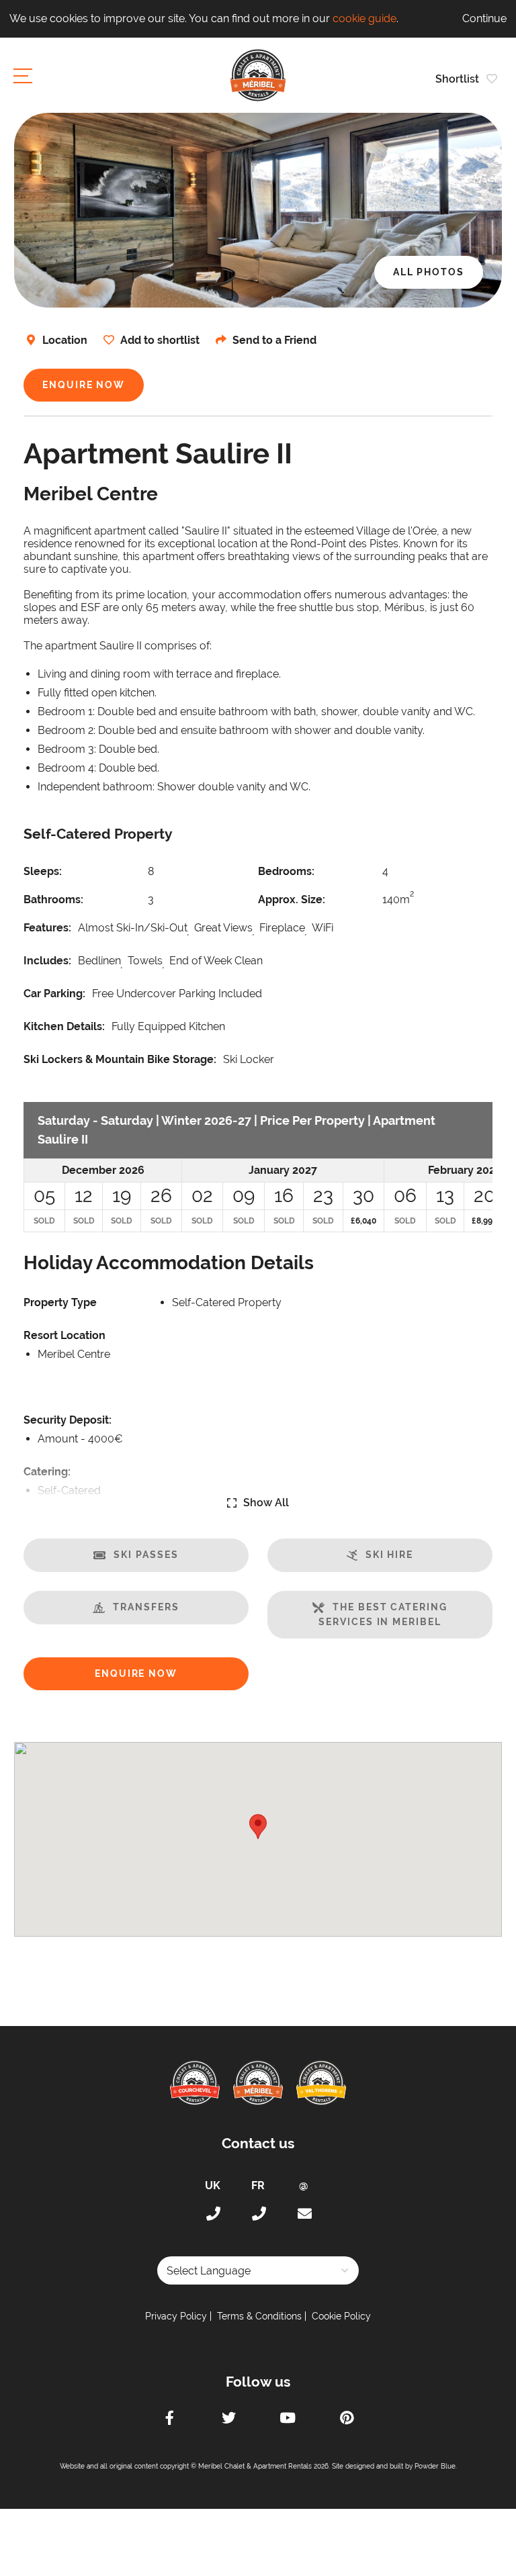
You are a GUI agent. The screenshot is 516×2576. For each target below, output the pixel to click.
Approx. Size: (292, 900)
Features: (47, 928)
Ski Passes (146, 1555)
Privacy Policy (176, 2316)
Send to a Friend (274, 340)
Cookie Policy (341, 2316)
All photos (429, 272)
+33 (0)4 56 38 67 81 (258, 2214)
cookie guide (364, 18)
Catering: (47, 1472)
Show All (266, 1503)
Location (65, 340)
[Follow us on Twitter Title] (228, 2420)
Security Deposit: (68, 1420)
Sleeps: (43, 871)
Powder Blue (435, 2466)
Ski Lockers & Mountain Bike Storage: (120, 1059)
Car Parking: (54, 994)
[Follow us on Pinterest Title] (347, 2420)
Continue (484, 18)
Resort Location (64, 1335)
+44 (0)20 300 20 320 (212, 2214)
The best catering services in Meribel (383, 1614)
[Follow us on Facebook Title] (169, 2420)
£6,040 (363, 1221)
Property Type (60, 1302)
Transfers (146, 1607)
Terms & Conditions (259, 2316)
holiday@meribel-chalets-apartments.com (304, 2214)
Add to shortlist (160, 340)
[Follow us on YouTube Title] (288, 2420)
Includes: (47, 961)
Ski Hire (389, 1555)
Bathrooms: (53, 900)
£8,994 (484, 1221)
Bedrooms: (286, 871)
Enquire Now (84, 385)
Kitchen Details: (64, 1026)
